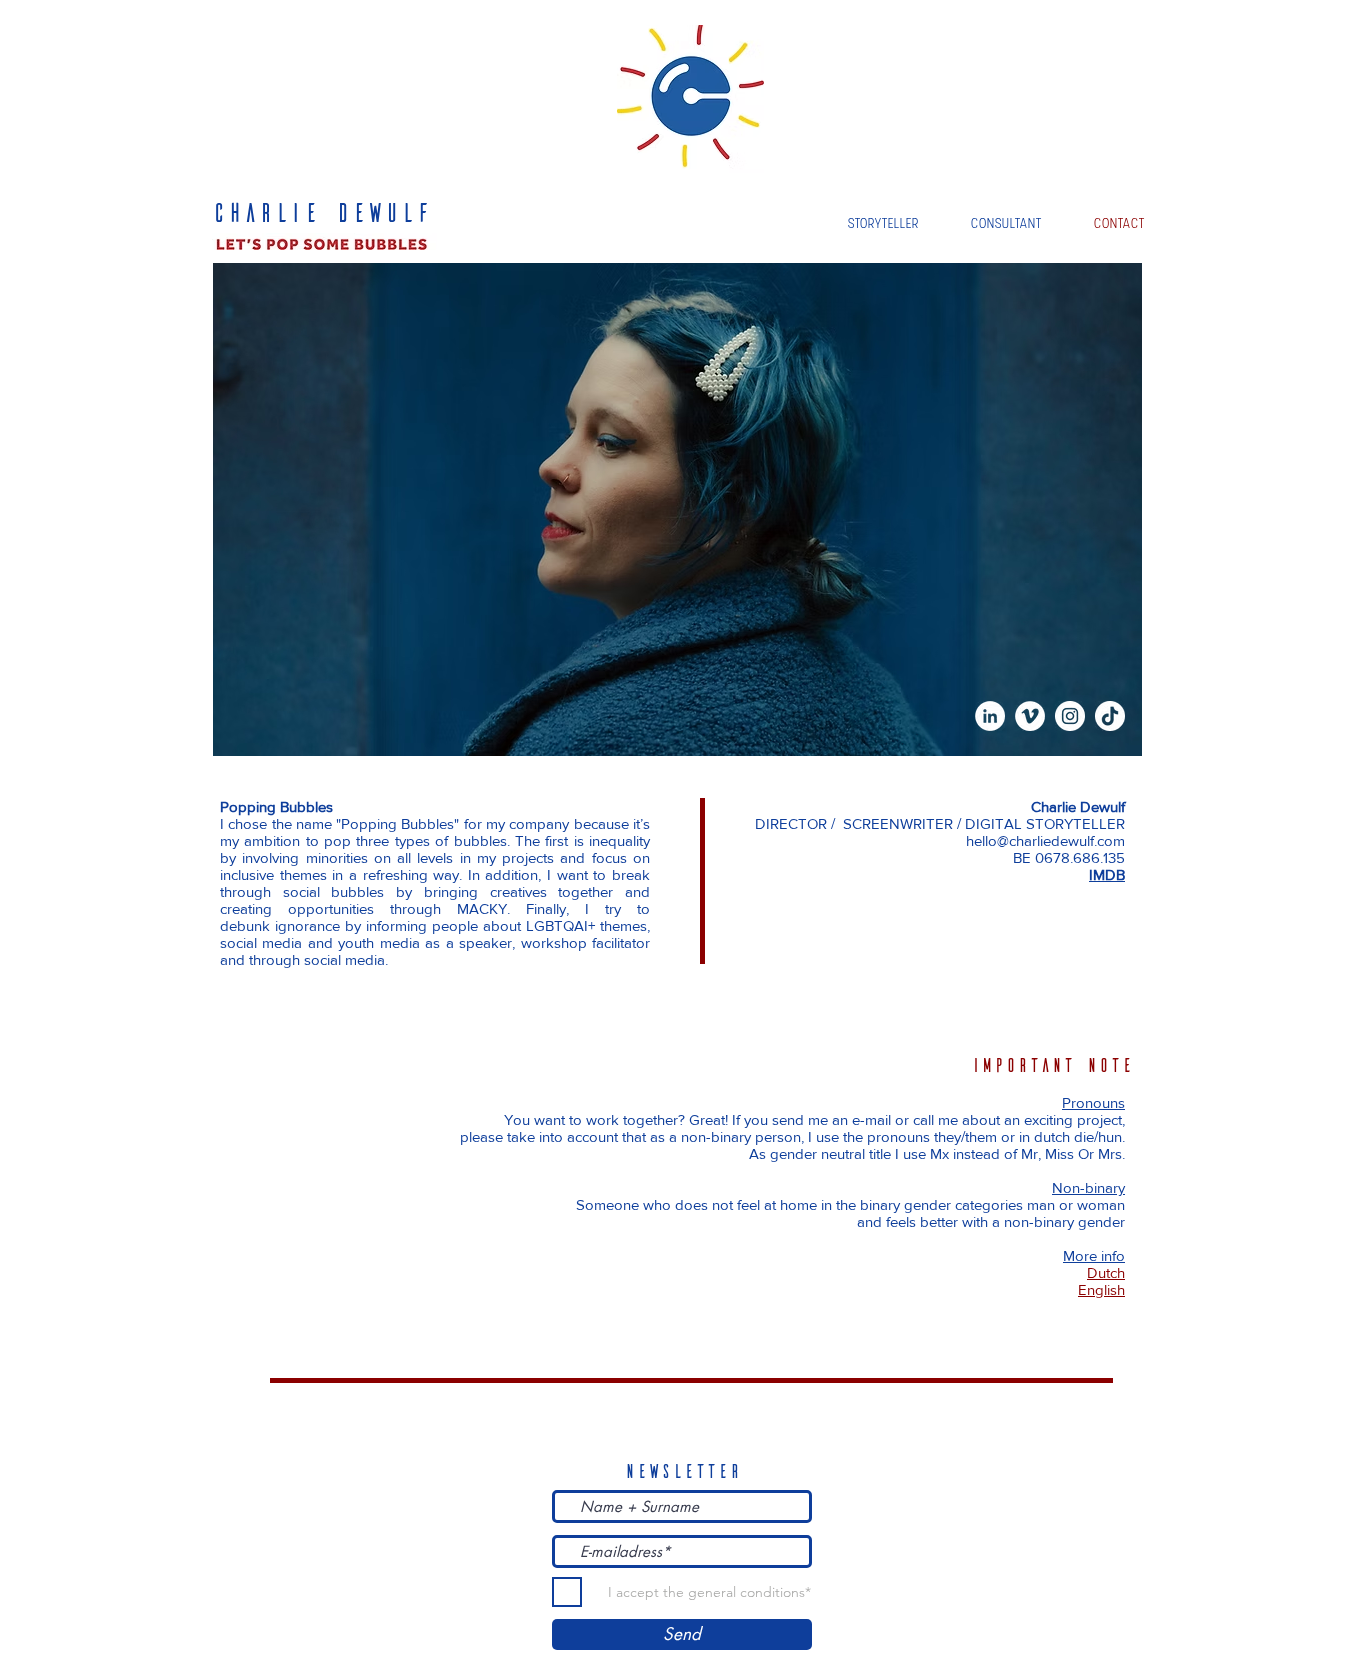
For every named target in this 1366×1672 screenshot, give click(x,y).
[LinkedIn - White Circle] (990, 716)
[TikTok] (1110, 716)
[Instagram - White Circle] (1070, 716)
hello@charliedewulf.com (1045, 840)
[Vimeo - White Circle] (1030, 716)
